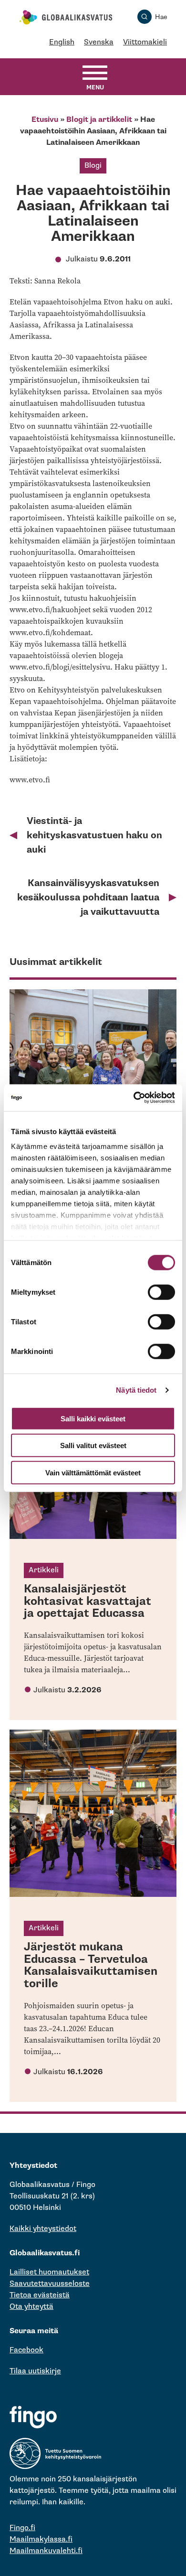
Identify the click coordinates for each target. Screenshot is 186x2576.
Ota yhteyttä (31, 2307)
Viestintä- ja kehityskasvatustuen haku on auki (94, 835)
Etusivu (45, 120)
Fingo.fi (22, 2528)
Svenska (99, 42)
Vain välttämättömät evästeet (93, 1472)
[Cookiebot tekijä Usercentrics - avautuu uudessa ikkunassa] (134, 1098)
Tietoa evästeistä (40, 2295)
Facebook (26, 2350)
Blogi (93, 166)
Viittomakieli (145, 42)
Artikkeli (44, 1570)
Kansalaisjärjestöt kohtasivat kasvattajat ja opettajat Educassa (88, 1601)
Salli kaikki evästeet (93, 1418)
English (62, 42)
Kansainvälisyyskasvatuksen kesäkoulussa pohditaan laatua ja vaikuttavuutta (88, 898)
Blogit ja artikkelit (99, 120)
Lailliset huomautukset (49, 2272)
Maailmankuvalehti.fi (46, 2551)
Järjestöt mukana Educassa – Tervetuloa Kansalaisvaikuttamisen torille (91, 1965)
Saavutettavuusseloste (50, 2284)
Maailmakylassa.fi (41, 2539)
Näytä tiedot (136, 1390)
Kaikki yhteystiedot (43, 2229)
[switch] (161, 1292)
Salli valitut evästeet (93, 1445)
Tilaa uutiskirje (35, 2371)
